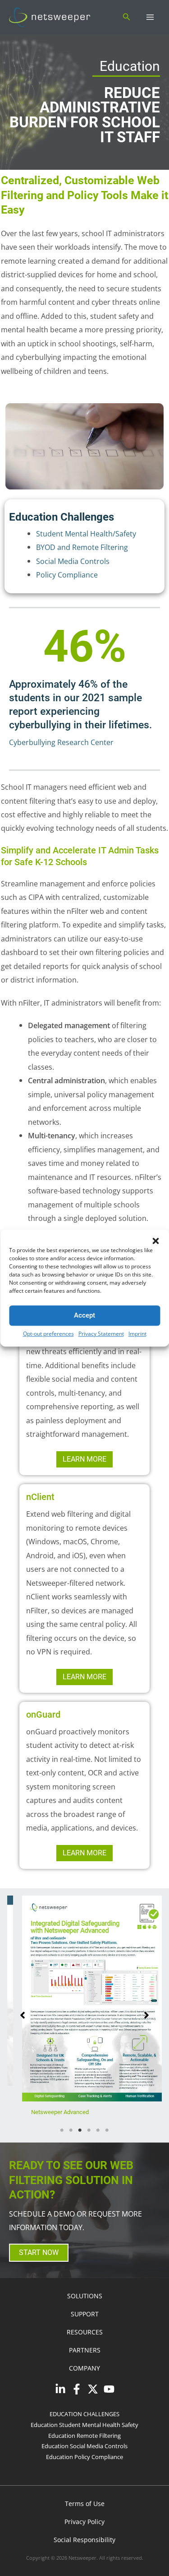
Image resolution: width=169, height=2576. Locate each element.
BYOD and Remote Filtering (82, 547)
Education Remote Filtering (84, 2451)
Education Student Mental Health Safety (84, 2440)
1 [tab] (62, 2146)
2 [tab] (71, 2146)
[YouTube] (109, 2404)
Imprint (137, 1334)
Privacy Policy (84, 2537)
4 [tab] (89, 2146)
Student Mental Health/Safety (86, 533)
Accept (84, 1315)
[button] (155, 1241)
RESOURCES (85, 2347)
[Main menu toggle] (150, 17)
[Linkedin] (60, 2404)
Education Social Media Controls (84, 2461)
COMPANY (84, 2383)
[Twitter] (93, 2404)
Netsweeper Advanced (50, 2112)
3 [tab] (80, 2146)
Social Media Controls (73, 561)
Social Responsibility (84, 2555)
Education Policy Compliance (84, 2472)
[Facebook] (77, 2404)
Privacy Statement (101, 1334)
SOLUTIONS (85, 2311)
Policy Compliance (67, 575)
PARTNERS (85, 2365)
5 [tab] (98, 2146)
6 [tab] (107, 2146)
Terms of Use (85, 2519)
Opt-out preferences (48, 1334)
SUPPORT (85, 2329)
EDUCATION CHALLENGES (84, 2429)
